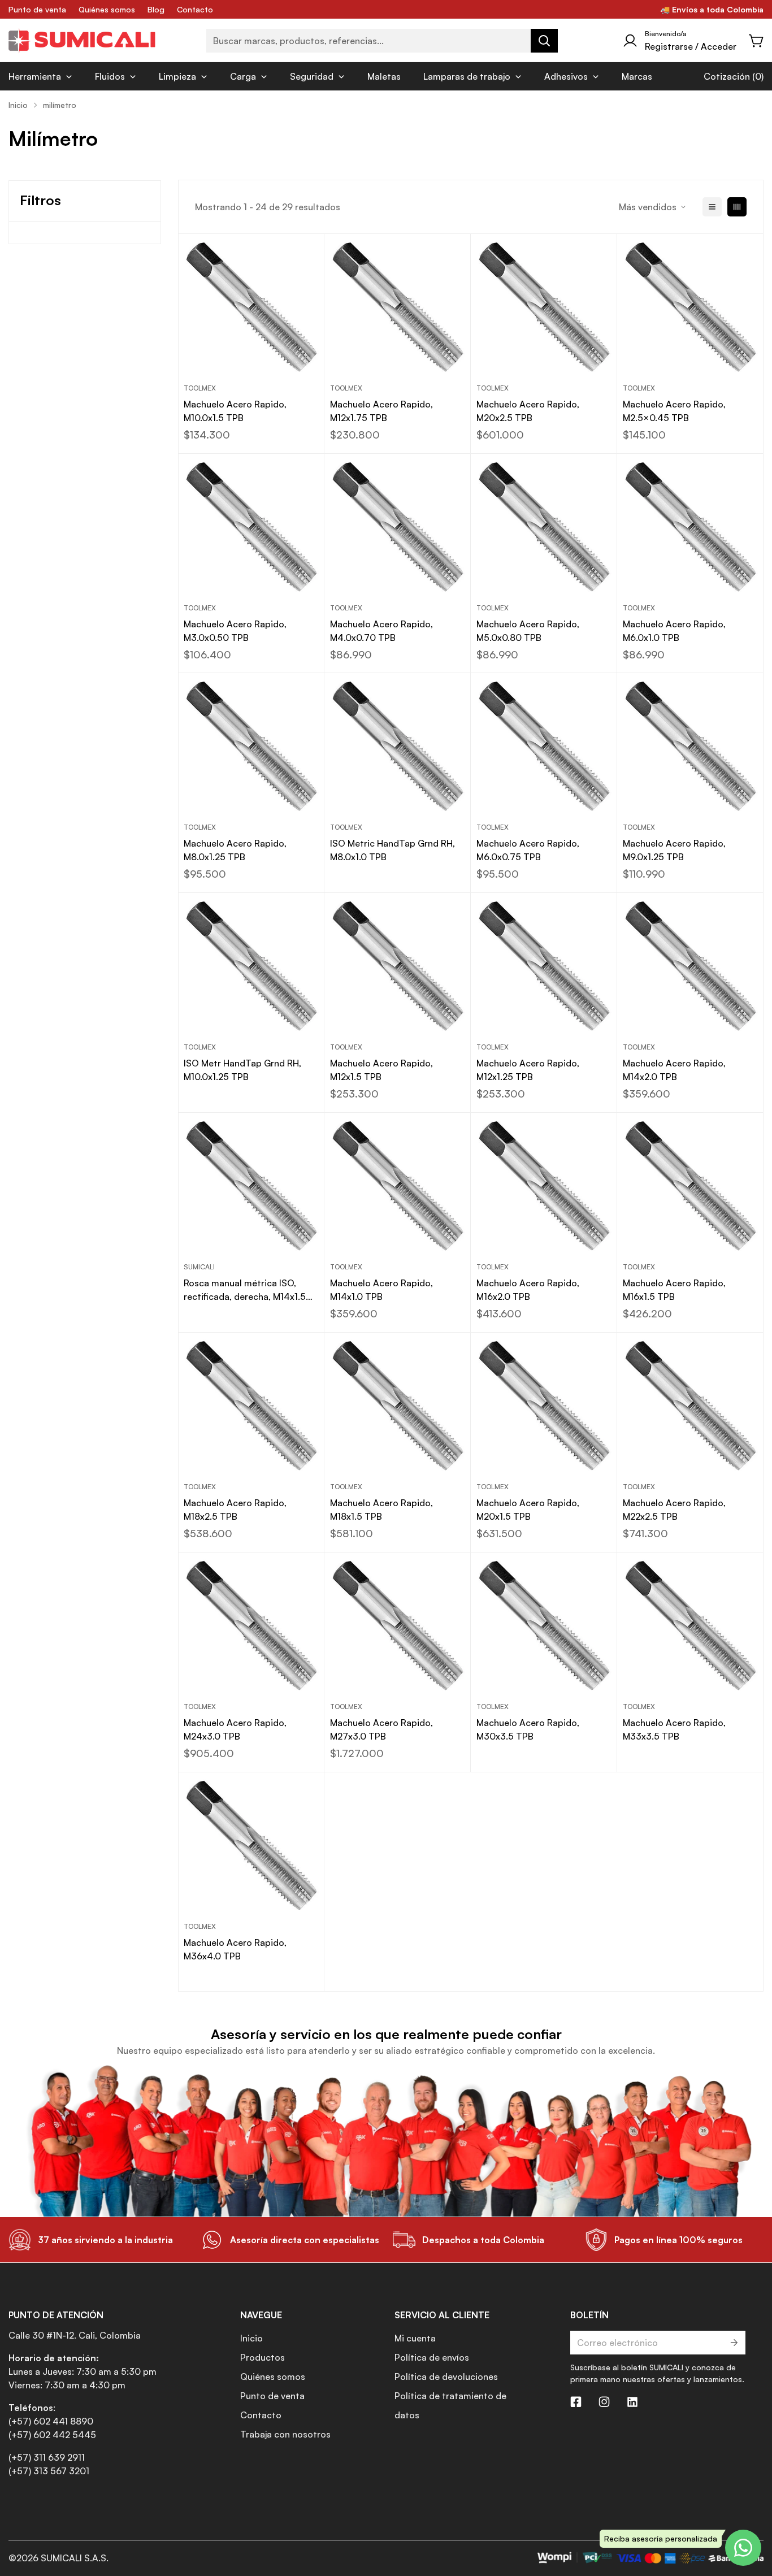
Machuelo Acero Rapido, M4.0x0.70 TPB (381, 631)
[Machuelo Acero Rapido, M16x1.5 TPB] (690, 1186)
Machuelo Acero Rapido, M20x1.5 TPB (528, 1510)
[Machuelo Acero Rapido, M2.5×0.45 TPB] (690, 307)
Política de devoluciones (446, 2376)
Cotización (727, 76)
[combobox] (382, 41)
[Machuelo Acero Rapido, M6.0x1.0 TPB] (690, 527)
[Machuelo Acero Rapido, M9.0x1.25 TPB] (690, 746)
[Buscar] (544, 41)
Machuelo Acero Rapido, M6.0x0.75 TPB (528, 850)
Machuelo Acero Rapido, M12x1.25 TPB (528, 1070)
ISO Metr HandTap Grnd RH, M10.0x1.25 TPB (242, 1070)
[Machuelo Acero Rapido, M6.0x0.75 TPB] (544, 746)
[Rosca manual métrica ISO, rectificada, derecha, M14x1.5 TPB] (251, 1186)
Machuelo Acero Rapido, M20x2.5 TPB (528, 411)
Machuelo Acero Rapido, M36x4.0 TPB (235, 1949)
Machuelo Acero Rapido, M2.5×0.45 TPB (674, 411)
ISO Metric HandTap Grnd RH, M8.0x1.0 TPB (392, 850)
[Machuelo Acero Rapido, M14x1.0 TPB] (398, 1186)
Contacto (195, 9)
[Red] (737, 207)
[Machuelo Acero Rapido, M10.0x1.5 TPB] (251, 307)
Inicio (18, 105)
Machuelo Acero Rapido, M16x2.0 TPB (528, 1290)
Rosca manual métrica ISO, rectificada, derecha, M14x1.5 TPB (245, 1290)
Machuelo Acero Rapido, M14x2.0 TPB (674, 1070)
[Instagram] (604, 2402)
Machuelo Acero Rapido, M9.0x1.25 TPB (674, 850)
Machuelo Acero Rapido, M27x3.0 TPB (381, 1729)
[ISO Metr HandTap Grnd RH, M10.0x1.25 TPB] (251, 966)
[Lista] (712, 207)
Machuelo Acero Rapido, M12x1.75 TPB (381, 411)
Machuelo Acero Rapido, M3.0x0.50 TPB (235, 631)
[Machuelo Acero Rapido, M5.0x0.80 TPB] (544, 527)
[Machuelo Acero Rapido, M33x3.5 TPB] (690, 1626)
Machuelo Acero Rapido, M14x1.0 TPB (381, 1290)
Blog (156, 9)
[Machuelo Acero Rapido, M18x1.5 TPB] (398, 1406)
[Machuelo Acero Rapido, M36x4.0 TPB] (251, 1846)
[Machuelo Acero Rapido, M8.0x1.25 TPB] (251, 746)
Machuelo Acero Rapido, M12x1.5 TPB (381, 1070)
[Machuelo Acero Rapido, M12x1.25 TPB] (544, 966)
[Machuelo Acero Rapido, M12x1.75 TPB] (398, 307)
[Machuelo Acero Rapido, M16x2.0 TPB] (544, 1186)
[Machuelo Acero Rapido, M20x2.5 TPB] (544, 307)
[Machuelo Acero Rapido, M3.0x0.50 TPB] (251, 527)
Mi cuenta (415, 2338)
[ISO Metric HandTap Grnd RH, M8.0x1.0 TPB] (398, 746)
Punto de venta (37, 9)
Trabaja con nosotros (285, 2434)
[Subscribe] (733, 2343)
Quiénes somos (107, 9)
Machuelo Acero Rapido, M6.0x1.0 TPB (674, 631)
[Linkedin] (632, 2402)
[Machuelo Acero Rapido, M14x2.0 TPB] (690, 966)
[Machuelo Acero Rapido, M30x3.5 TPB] (544, 1626)
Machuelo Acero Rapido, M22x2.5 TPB (674, 1510)
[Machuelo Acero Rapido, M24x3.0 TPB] (251, 1626)
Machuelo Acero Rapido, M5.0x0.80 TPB (528, 631)
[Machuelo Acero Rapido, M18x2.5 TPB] (251, 1406)
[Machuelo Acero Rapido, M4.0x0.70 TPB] (398, 527)
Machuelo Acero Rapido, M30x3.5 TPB (528, 1729)
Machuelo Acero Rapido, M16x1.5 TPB (674, 1290)
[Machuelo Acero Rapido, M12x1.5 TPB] (398, 966)
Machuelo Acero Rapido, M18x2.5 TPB (235, 1510)
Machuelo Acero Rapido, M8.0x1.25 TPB (235, 850)
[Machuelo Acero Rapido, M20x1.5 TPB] (544, 1406)
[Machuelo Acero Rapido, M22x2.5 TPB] (690, 1406)
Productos (263, 2357)
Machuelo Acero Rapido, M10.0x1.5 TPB (235, 411)
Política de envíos (432, 2357)
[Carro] (757, 41)
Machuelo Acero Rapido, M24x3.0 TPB (235, 1729)
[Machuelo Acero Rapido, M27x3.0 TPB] (398, 1626)
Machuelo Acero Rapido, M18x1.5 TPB (381, 1510)
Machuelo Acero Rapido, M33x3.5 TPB (674, 1729)
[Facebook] (576, 2402)
